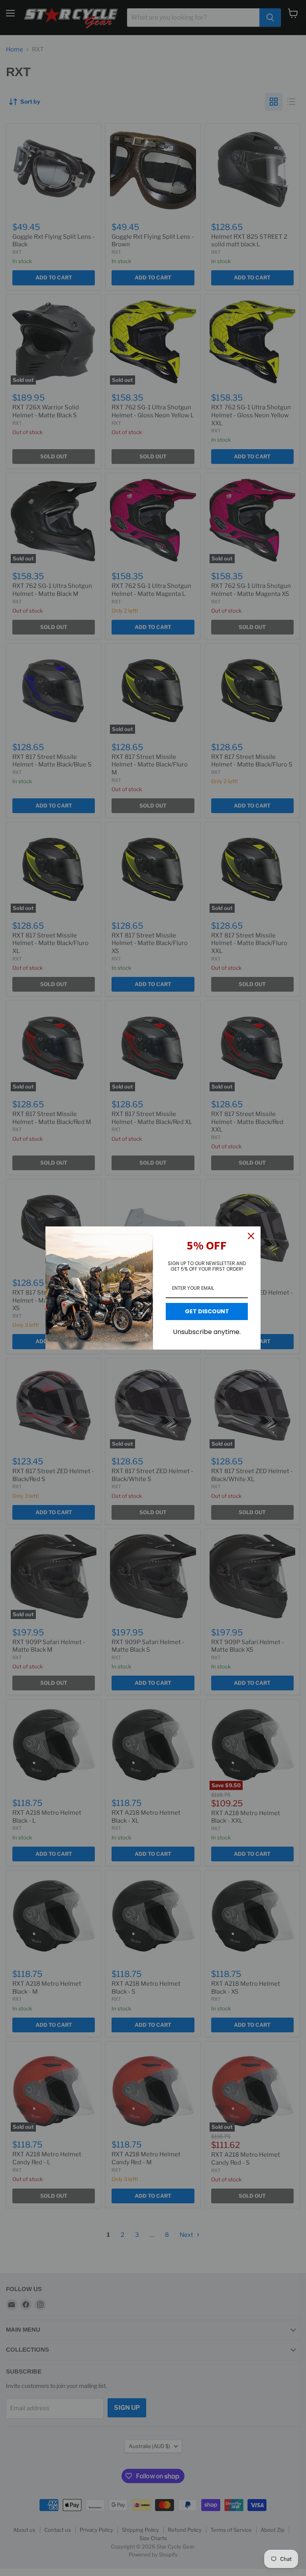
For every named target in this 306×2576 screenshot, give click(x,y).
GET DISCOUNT (207, 1311)
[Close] (251, 1236)
